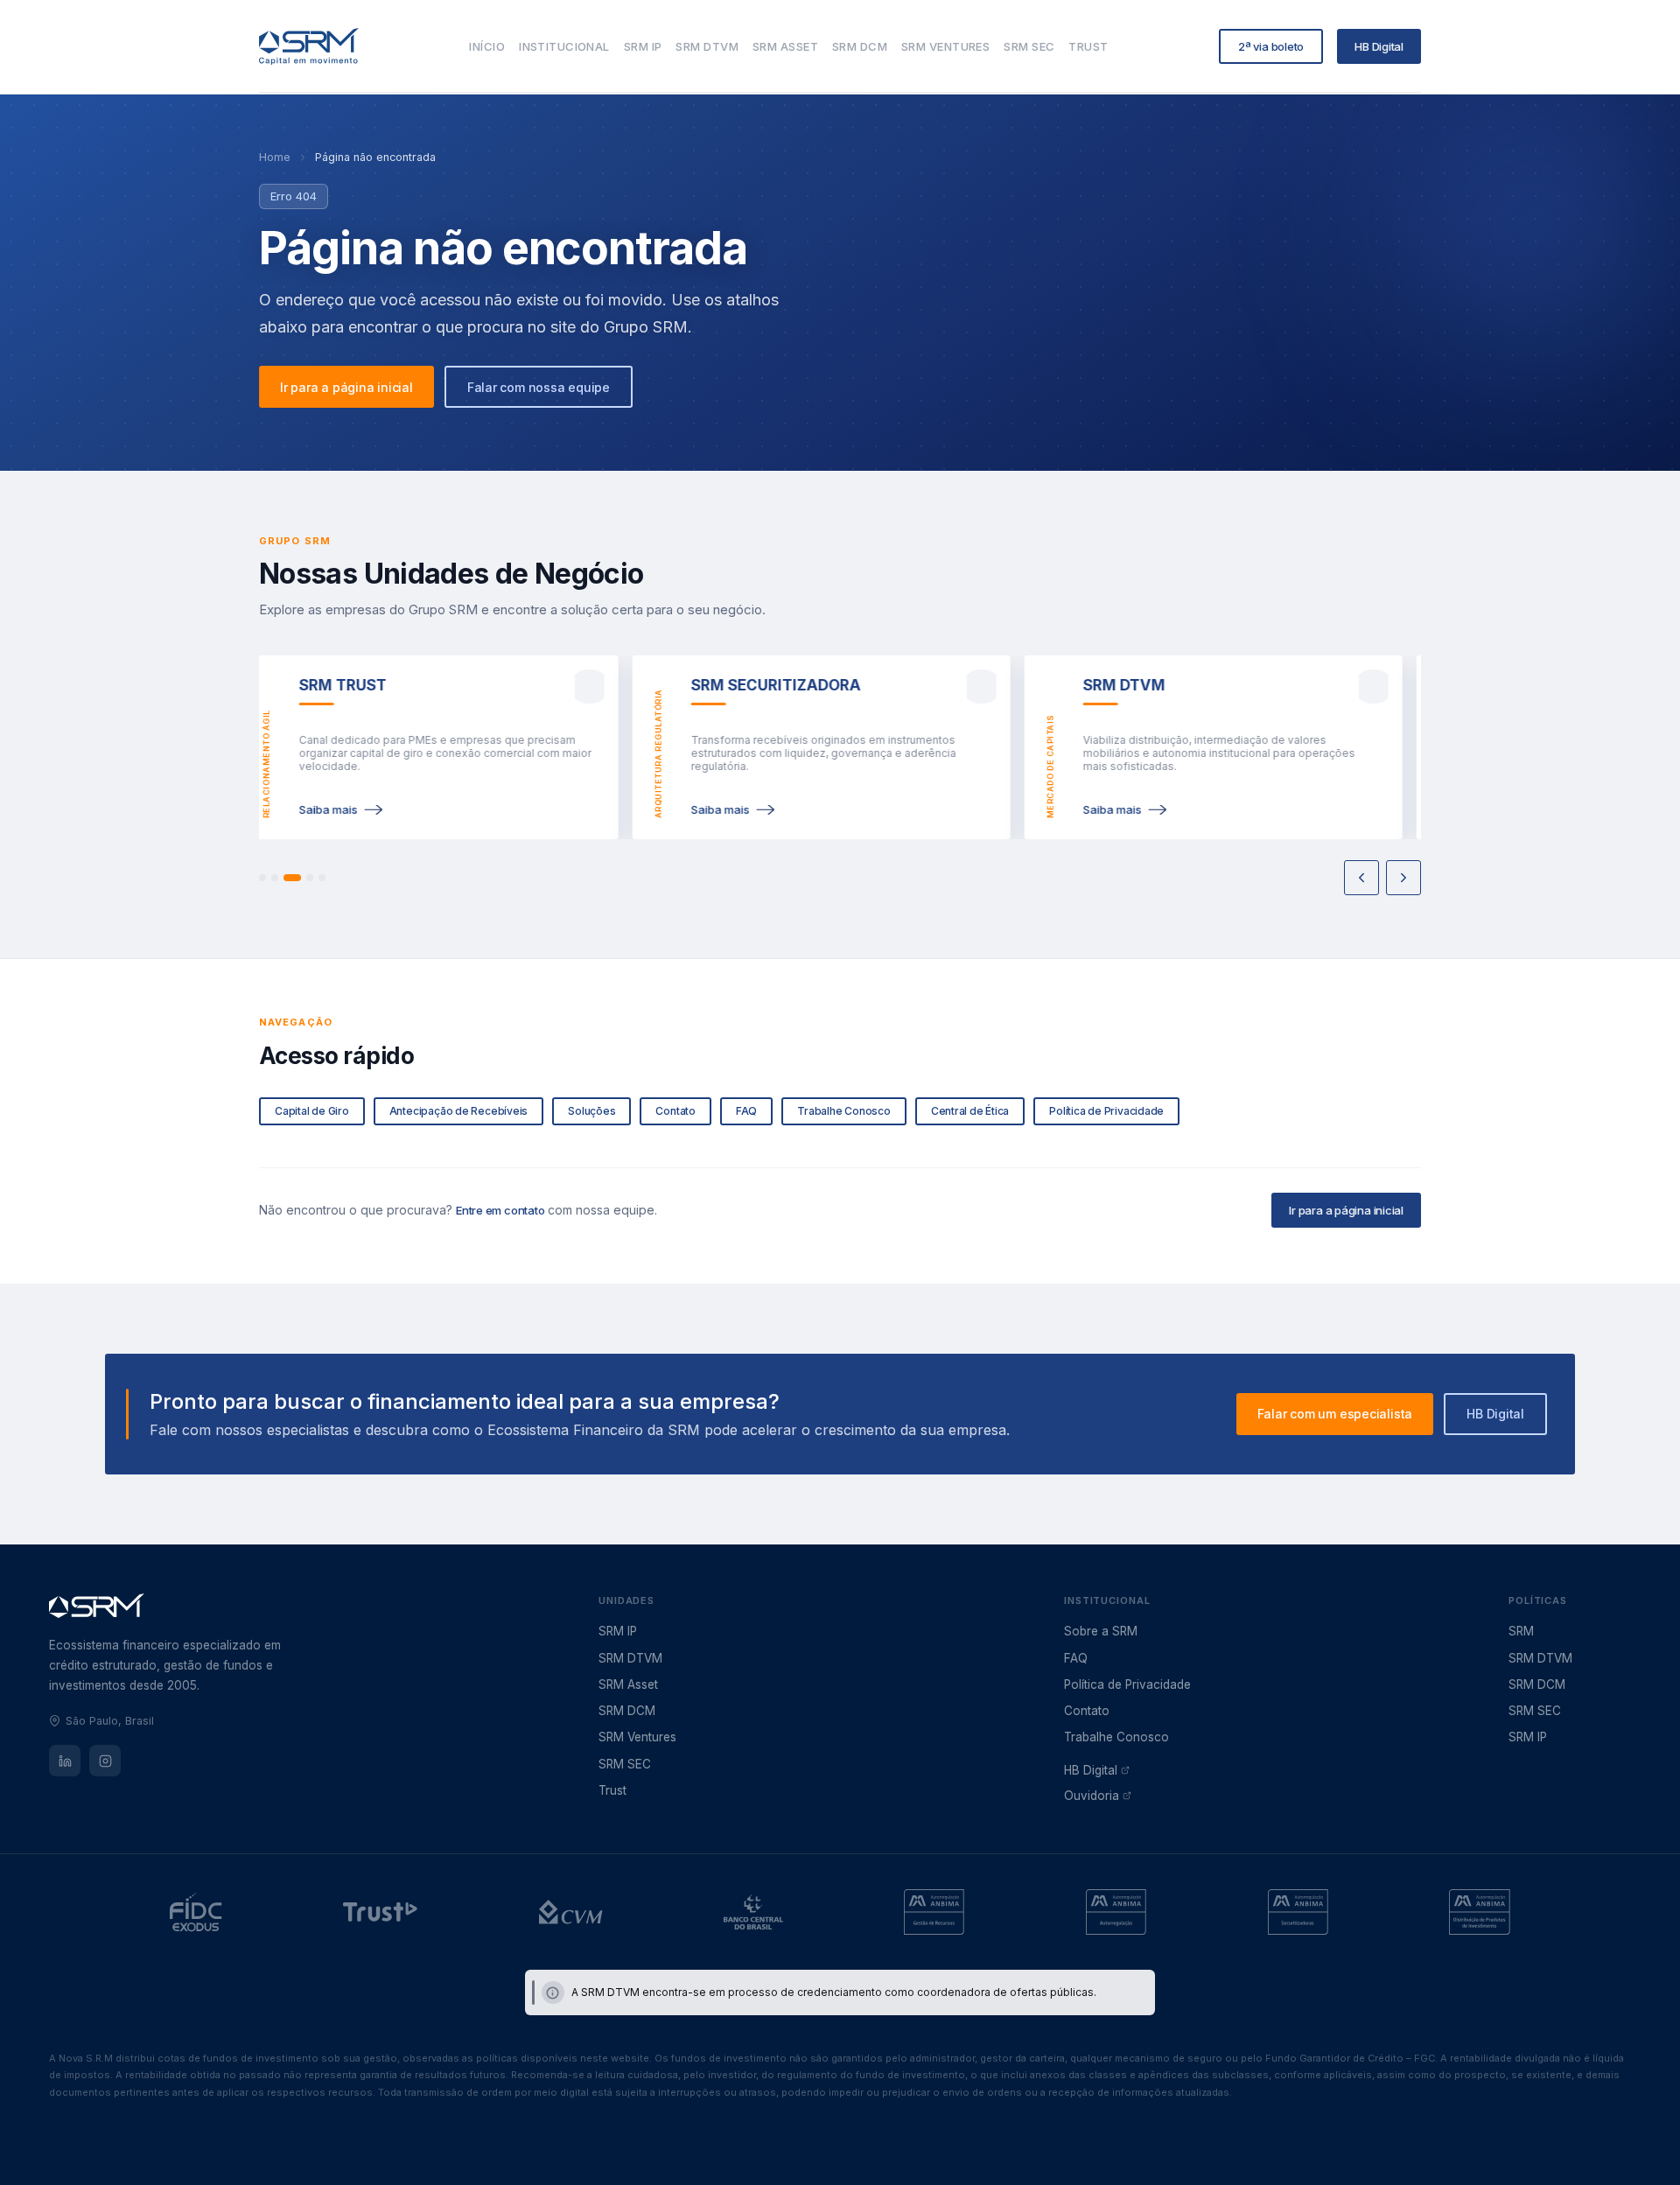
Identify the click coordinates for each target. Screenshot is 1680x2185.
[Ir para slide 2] (275, 878)
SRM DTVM (630, 1658)
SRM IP (618, 1631)
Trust (612, 1790)
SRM (1521, 1631)
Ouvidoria (1092, 1796)
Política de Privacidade (1127, 1684)
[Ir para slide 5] (322, 878)
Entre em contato (500, 1210)
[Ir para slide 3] (287, 878)
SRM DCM (627, 1711)
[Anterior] (1361, 878)
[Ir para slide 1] (262, 878)
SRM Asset (628, 1684)
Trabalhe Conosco (1116, 1737)
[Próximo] (1403, 878)
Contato (1087, 1711)
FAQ (1076, 1658)
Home (275, 157)
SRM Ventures (637, 1737)
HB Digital (1091, 1770)
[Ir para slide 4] (304, 878)
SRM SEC (625, 1764)
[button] (420, 747)
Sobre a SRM (1101, 1631)
